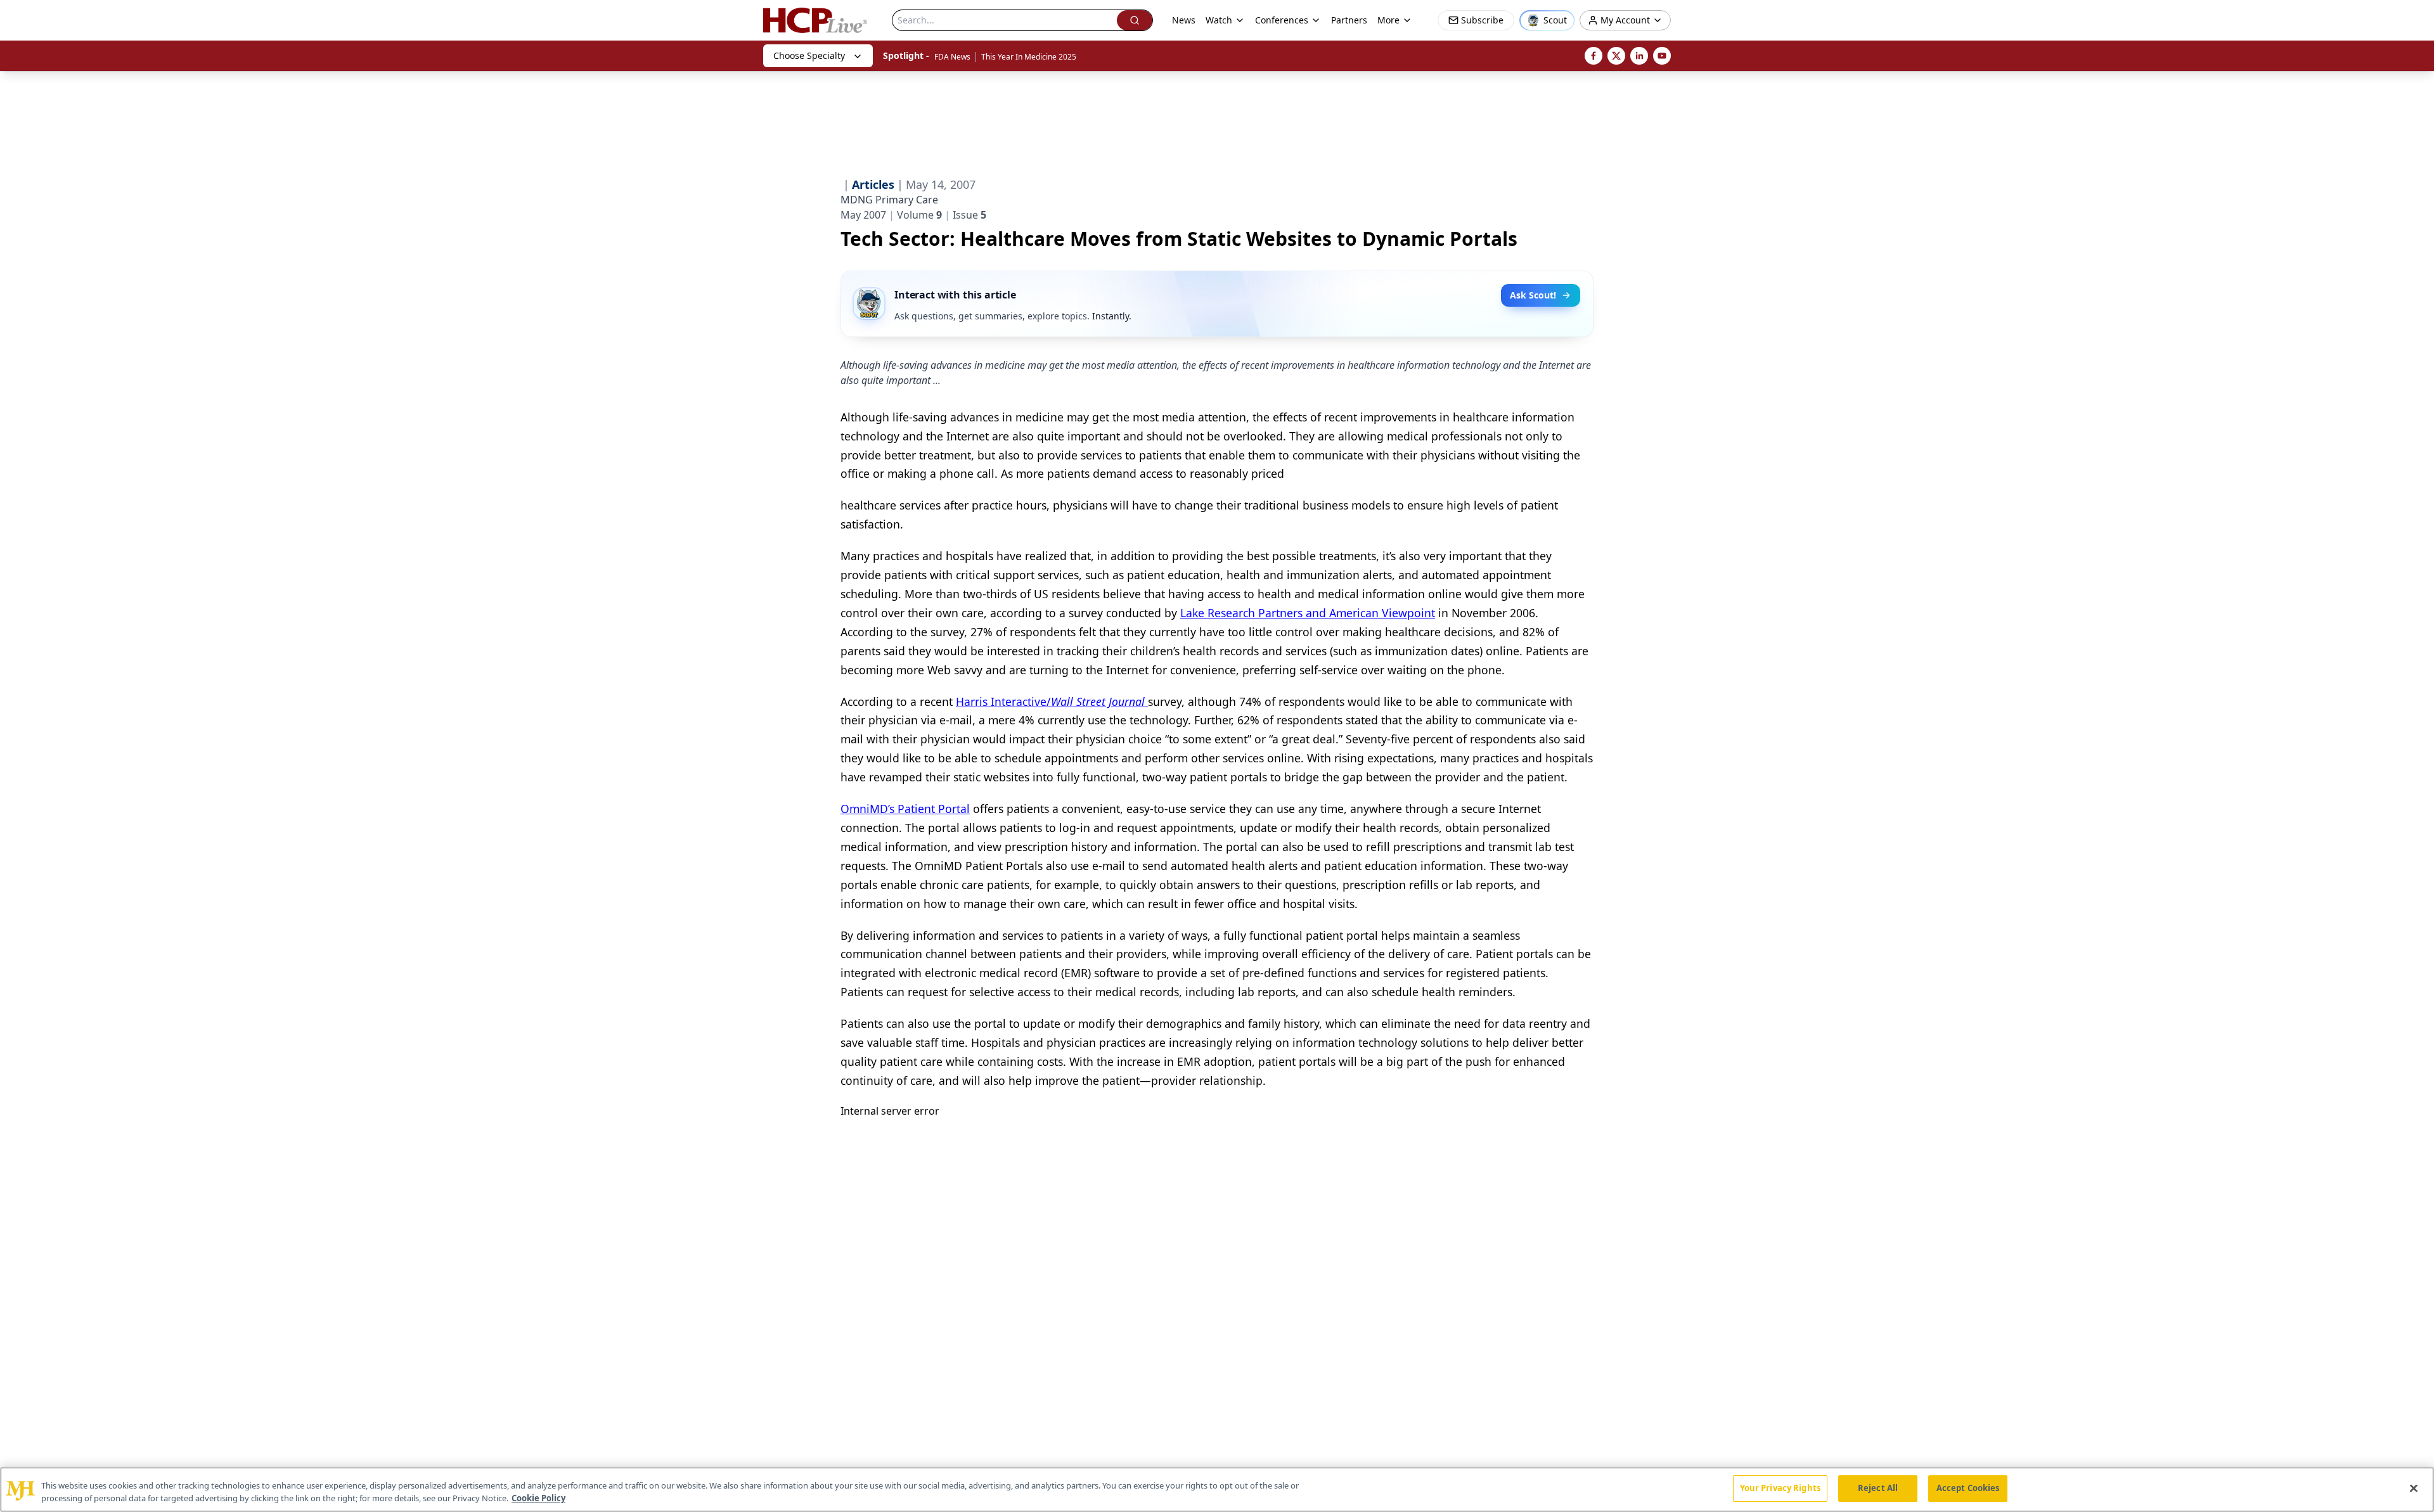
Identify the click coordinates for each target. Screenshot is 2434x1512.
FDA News (952, 57)
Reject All (1878, 1488)
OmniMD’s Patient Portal (905, 809)
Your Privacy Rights (1780, 1488)
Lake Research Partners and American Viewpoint (1308, 613)
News (1184, 20)
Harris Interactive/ (1050, 702)
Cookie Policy (538, 1498)
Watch (1219, 20)
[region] (1217, 1490)
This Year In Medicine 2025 (1029, 57)
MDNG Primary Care (889, 200)
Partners (1349, 20)
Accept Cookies (1968, 1488)
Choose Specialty (809, 55)
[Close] (2414, 1488)
